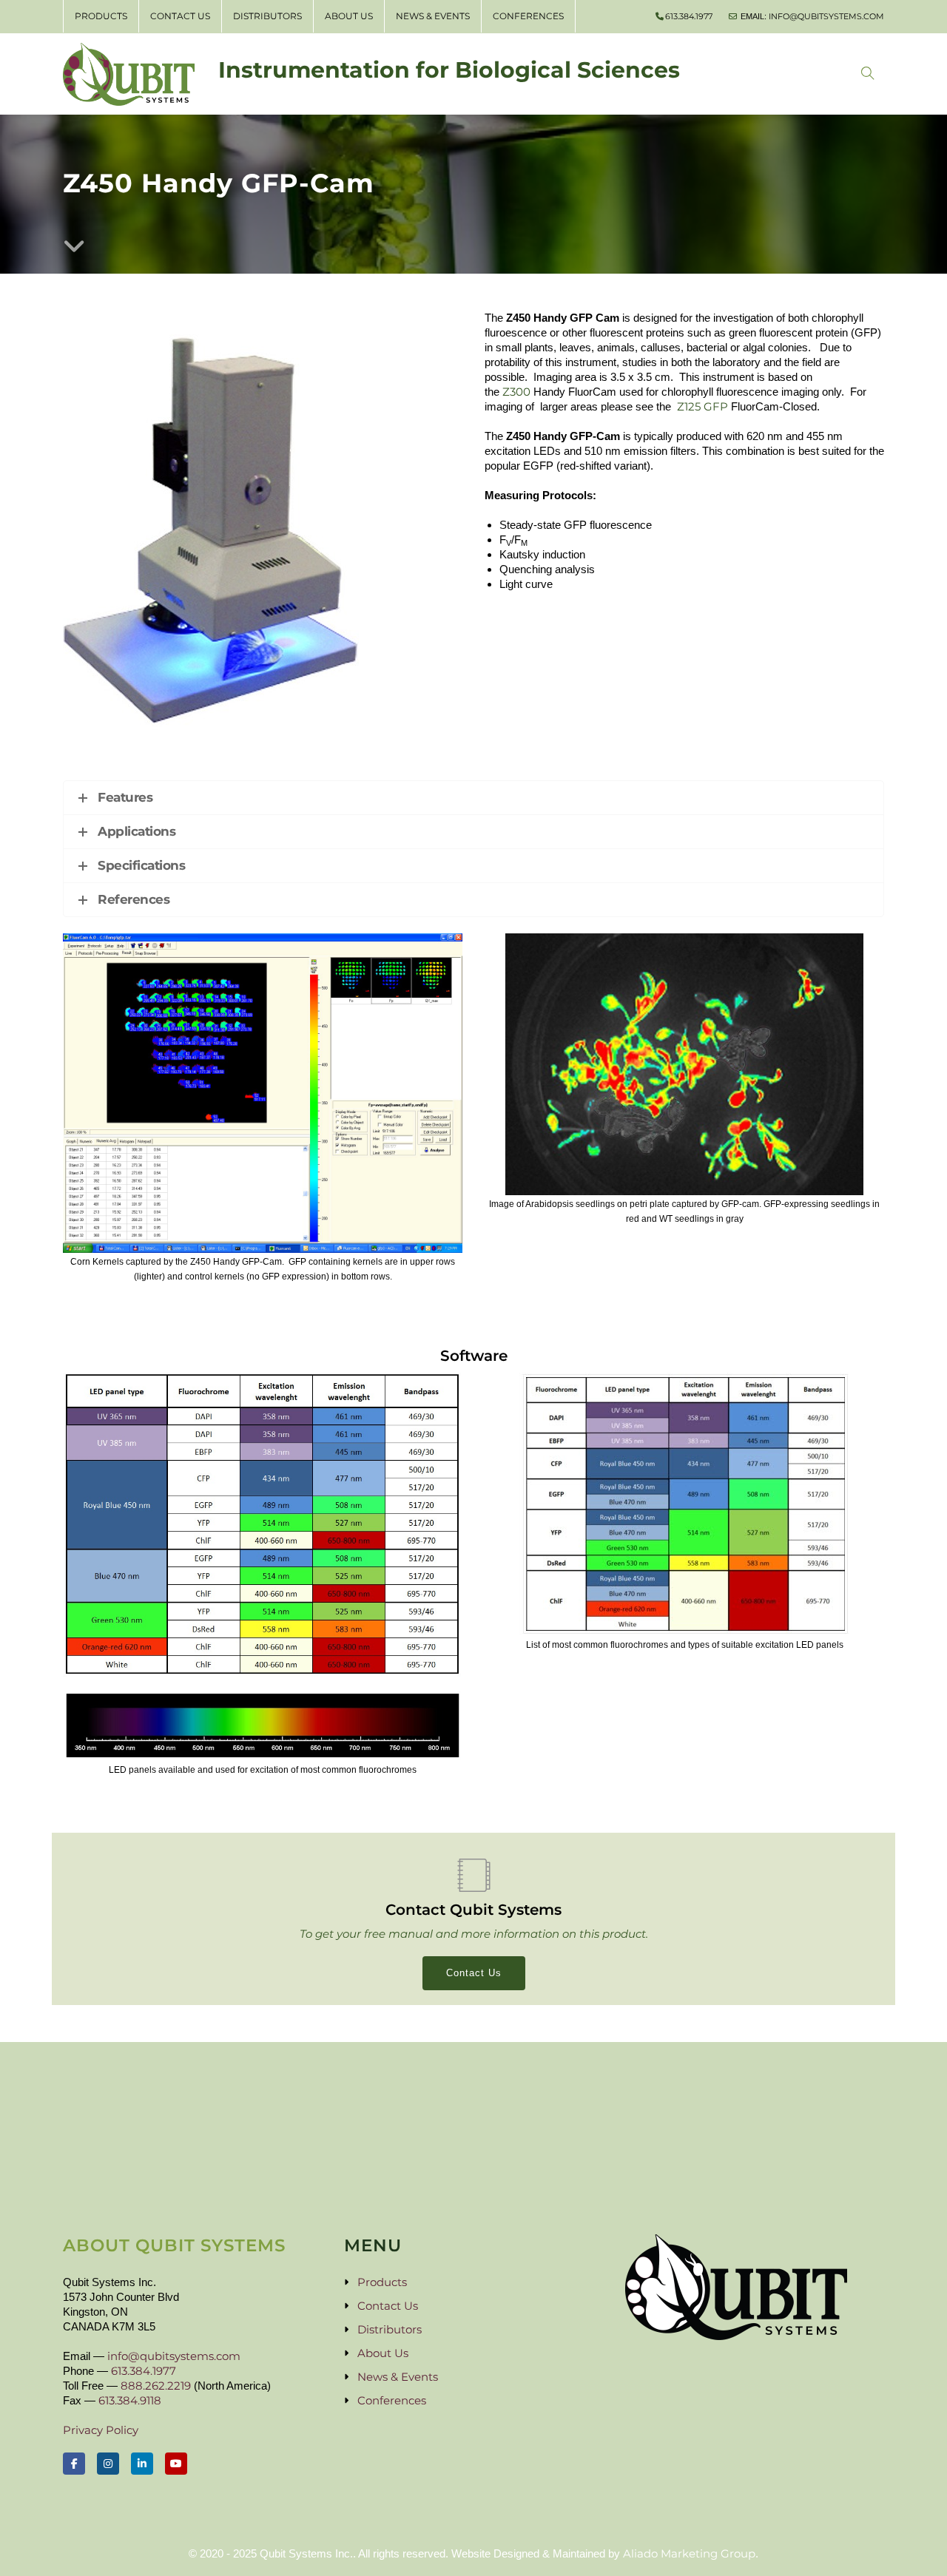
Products (101, 16)
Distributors (267, 16)
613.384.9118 (130, 2400)
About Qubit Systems (174, 2245)
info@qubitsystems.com (826, 16)
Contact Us (180, 16)
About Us (349, 16)
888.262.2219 (156, 2386)
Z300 (516, 392)
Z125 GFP (702, 406)
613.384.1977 (689, 16)
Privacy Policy (101, 2430)
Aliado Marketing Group (689, 2553)
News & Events (433, 16)
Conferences (528, 16)
